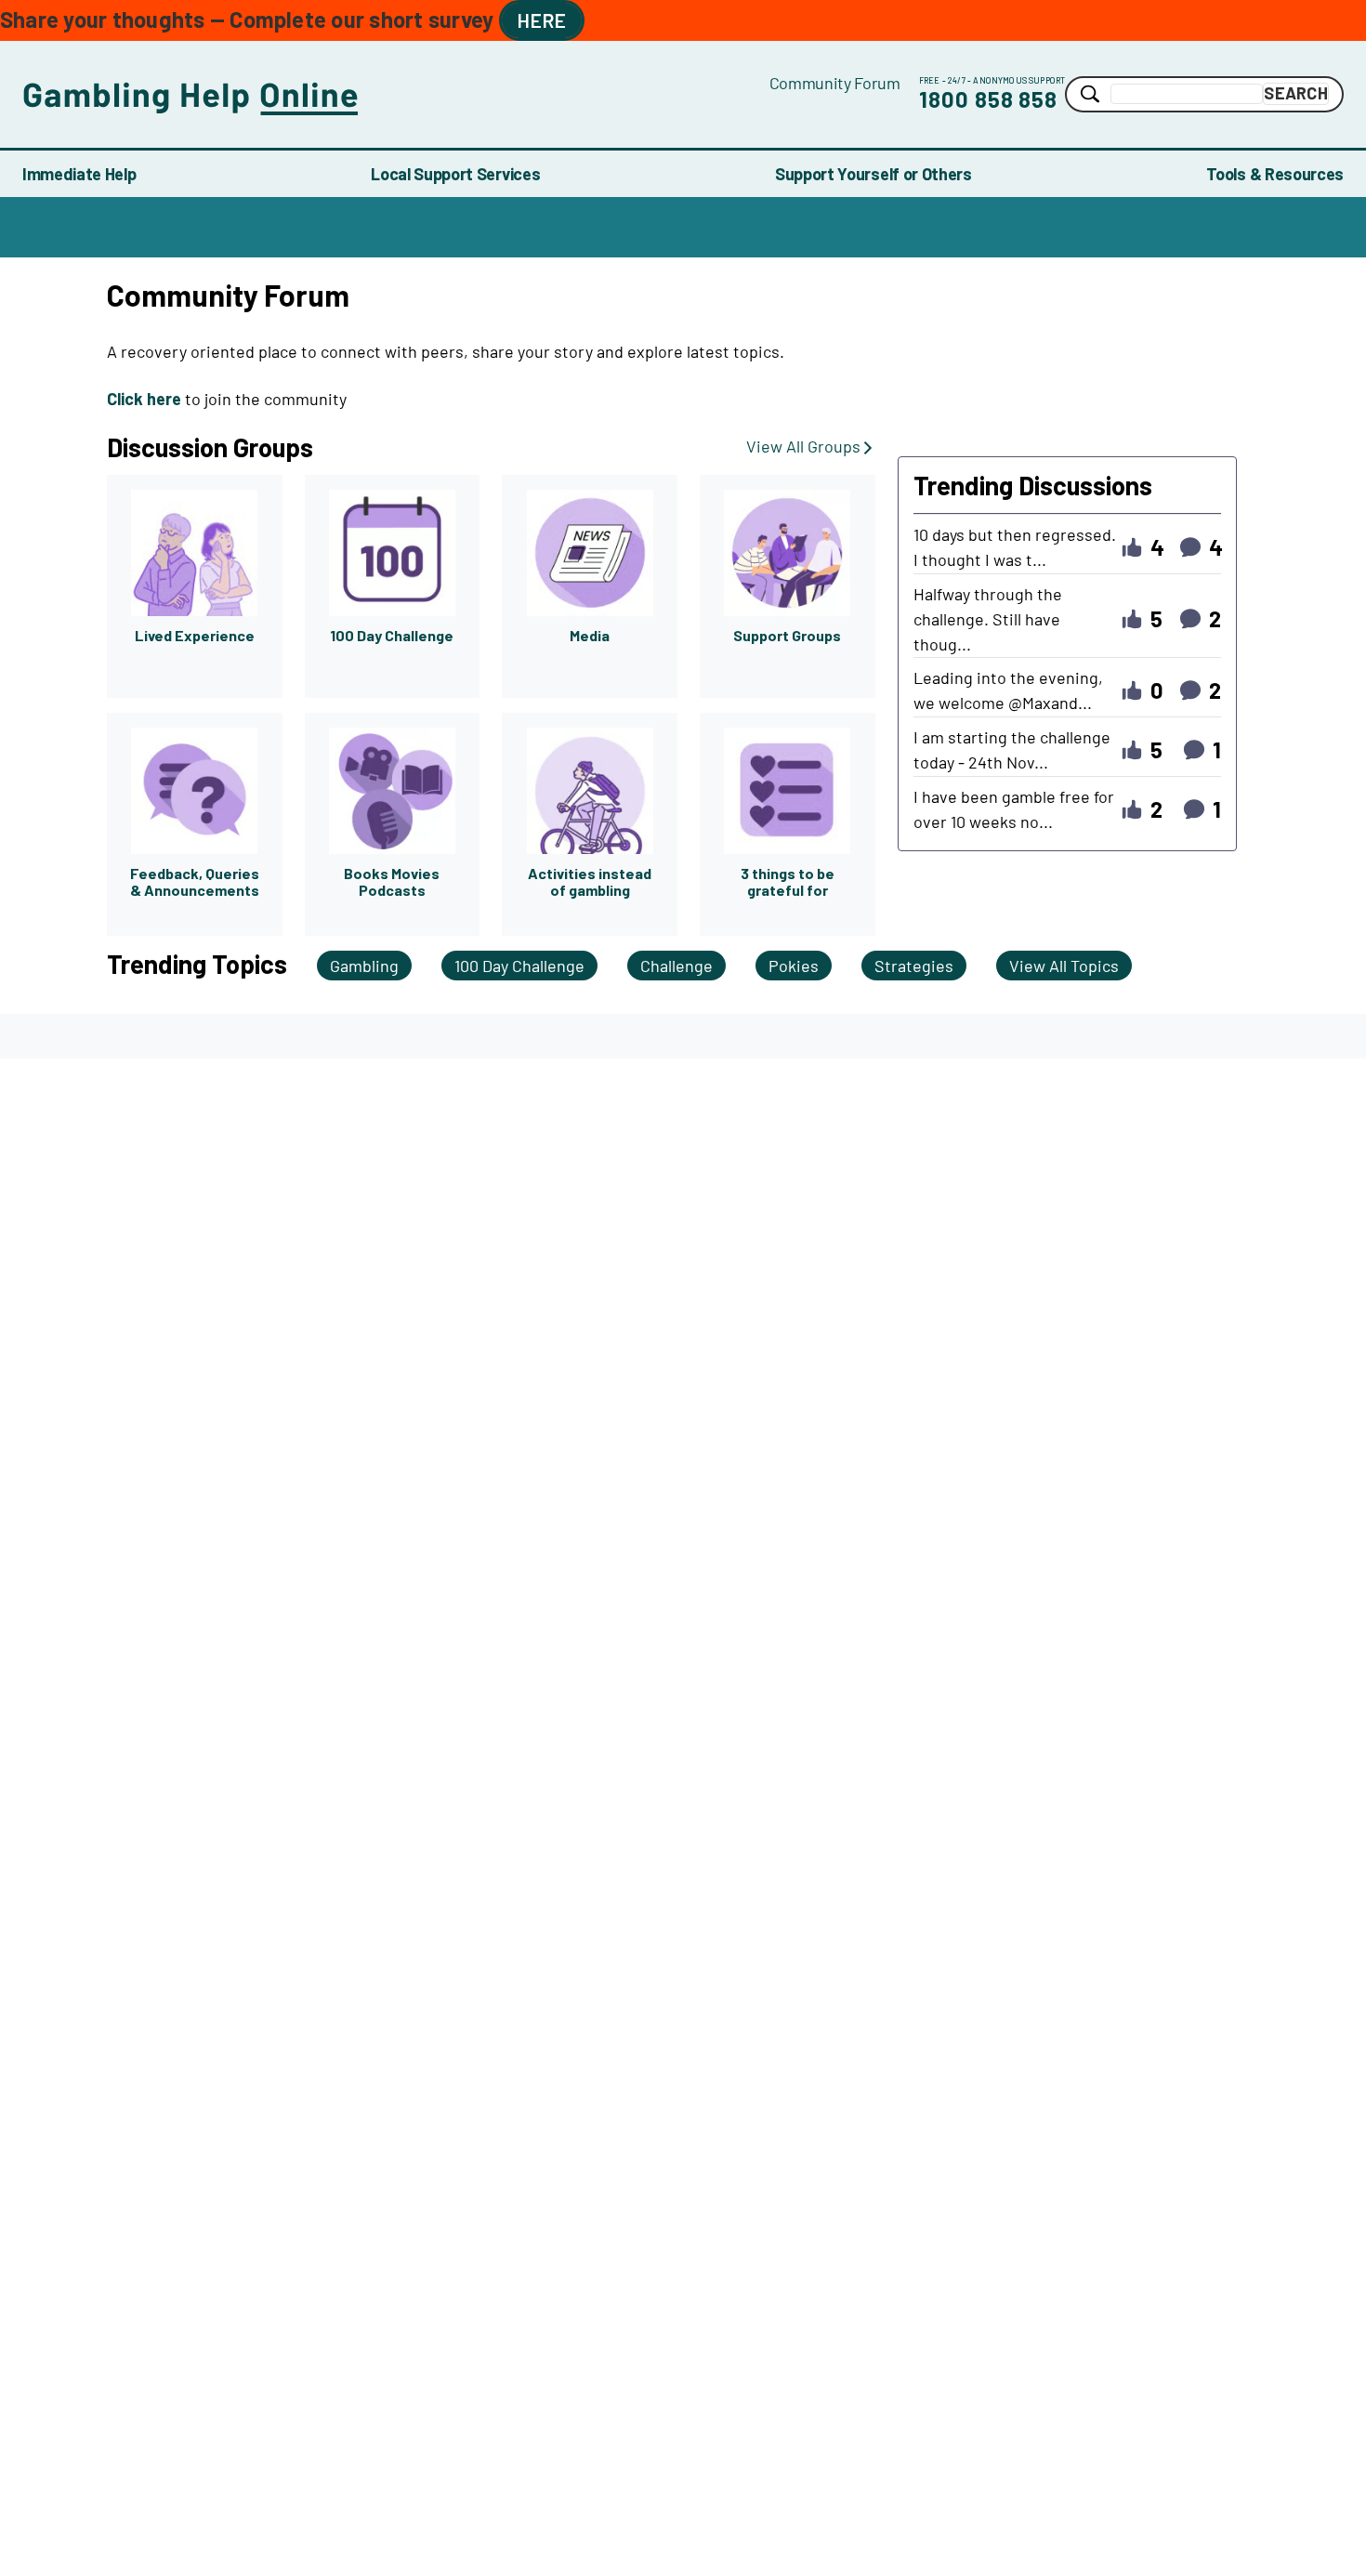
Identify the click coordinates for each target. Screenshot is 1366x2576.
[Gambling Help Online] (396, 94)
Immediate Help (79, 174)
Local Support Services (455, 174)
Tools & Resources (1275, 174)
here (542, 20)
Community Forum (835, 83)
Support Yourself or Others (873, 174)
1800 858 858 (989, 99)
